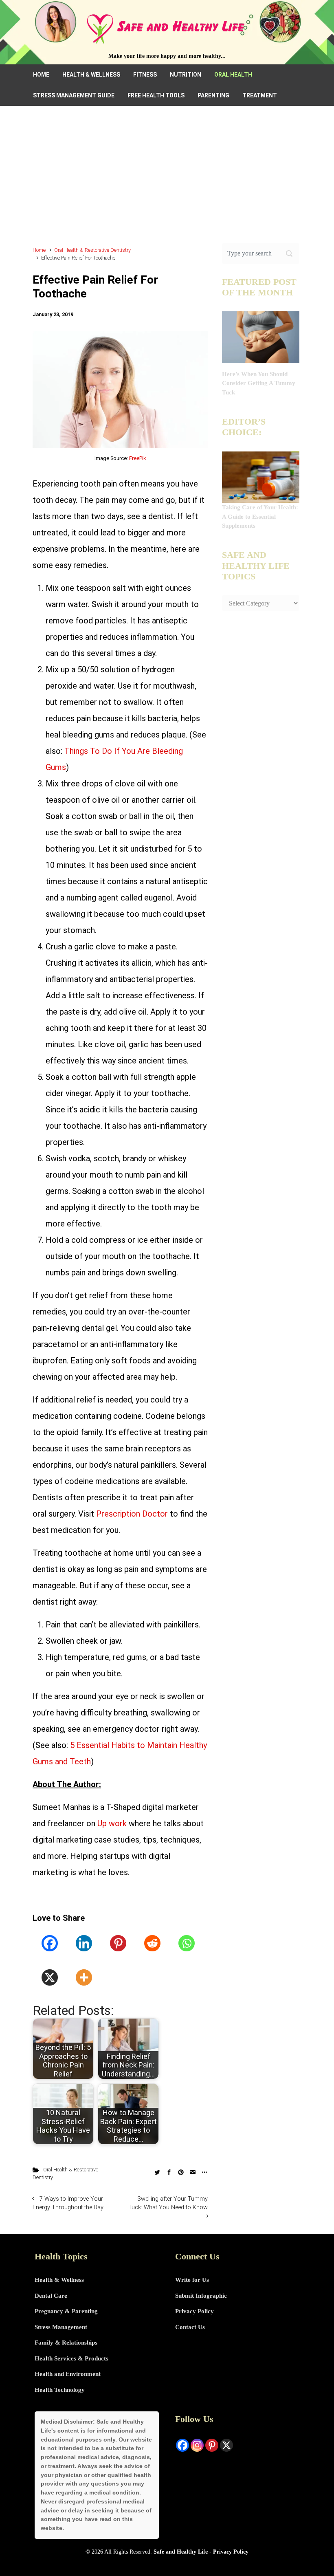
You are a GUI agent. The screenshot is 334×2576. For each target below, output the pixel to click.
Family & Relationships (66, 2343)
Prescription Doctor (132, 1514)
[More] (84, 1977)
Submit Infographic (201, 2296)
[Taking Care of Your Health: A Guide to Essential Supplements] (261, 476)
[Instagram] (197, 2445)
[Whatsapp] (187, 1943)
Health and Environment (68, 2374)
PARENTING (213, 95)
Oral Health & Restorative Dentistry (92, 250)
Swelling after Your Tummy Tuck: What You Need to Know (168, 2203)
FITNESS (145, 75)
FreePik (137, 458)
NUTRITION (186, 75)
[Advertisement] (167, 180)
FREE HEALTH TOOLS (156, 95)
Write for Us (192, 2280)
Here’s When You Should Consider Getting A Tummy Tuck (259, 383)
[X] (50, 1977)
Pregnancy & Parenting (66, 2311)
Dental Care (51, 2296)
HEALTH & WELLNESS (91, 75)
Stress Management (61, 2327)
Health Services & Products (71, 2358)
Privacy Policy (194, 2311)
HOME (41, 75)
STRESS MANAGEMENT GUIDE (74, 95)
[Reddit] (152, 1943)
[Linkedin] (84, 1943)
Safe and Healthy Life (181, 2552)
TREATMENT (260, 95)
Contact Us (190, 2327)
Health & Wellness (59, 2280)
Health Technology (60, 2390)
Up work (112, 1823)
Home (39, 250)
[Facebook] (50, 1943)
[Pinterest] (118, 1943)
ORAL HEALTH (233, 75)
